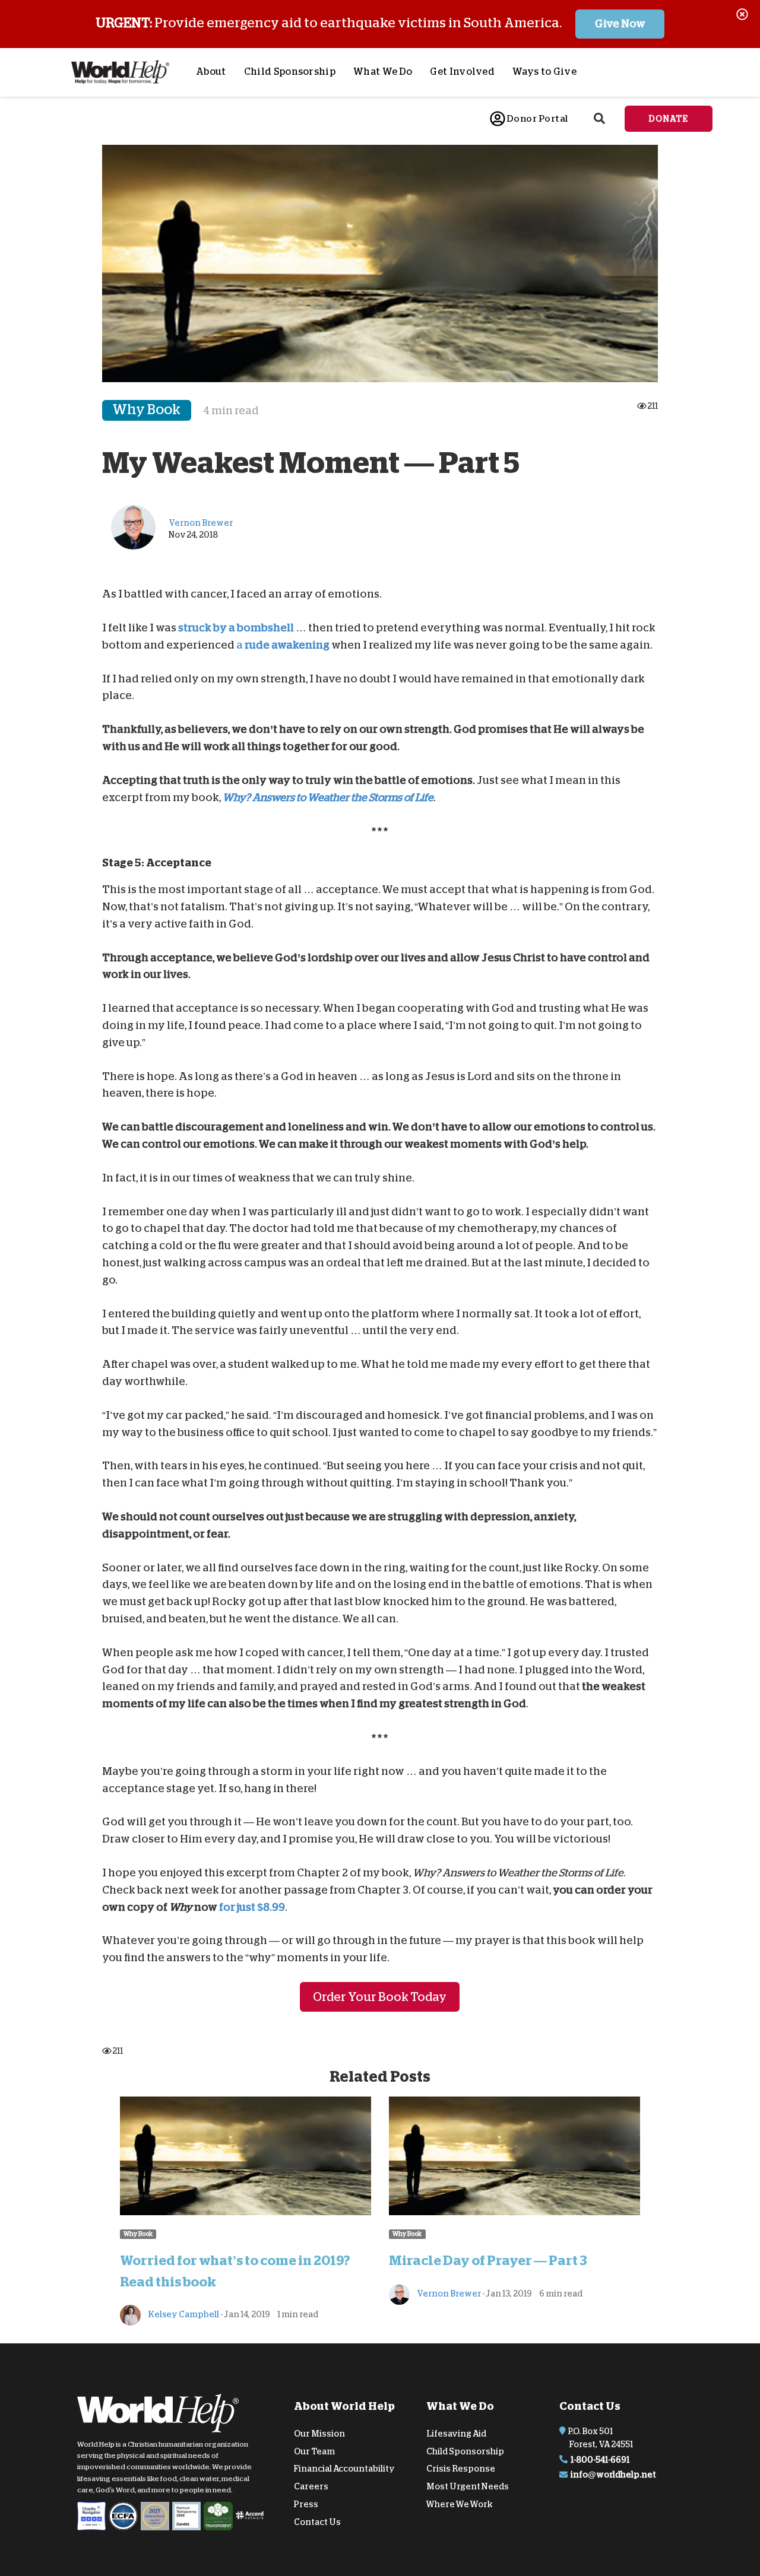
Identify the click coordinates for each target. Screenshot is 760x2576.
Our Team (314, 2451)
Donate (669, 119)
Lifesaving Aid (456, 2434)
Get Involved (462, 72)
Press (306, 2504)
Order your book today (380, 1996)
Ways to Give (544, 72)
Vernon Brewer (448, 2293)
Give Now (620, 24)
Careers (311, 2486)
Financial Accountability (344, 2469)
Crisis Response (461, 2469)
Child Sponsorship (290, 72)
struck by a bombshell (236, 628)
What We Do (383, 72)
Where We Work (460, 2504)
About (211, 72)
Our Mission (319, 2434)
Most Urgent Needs (468, 2486)
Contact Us (317, 2522)
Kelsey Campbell (183, 2314)
